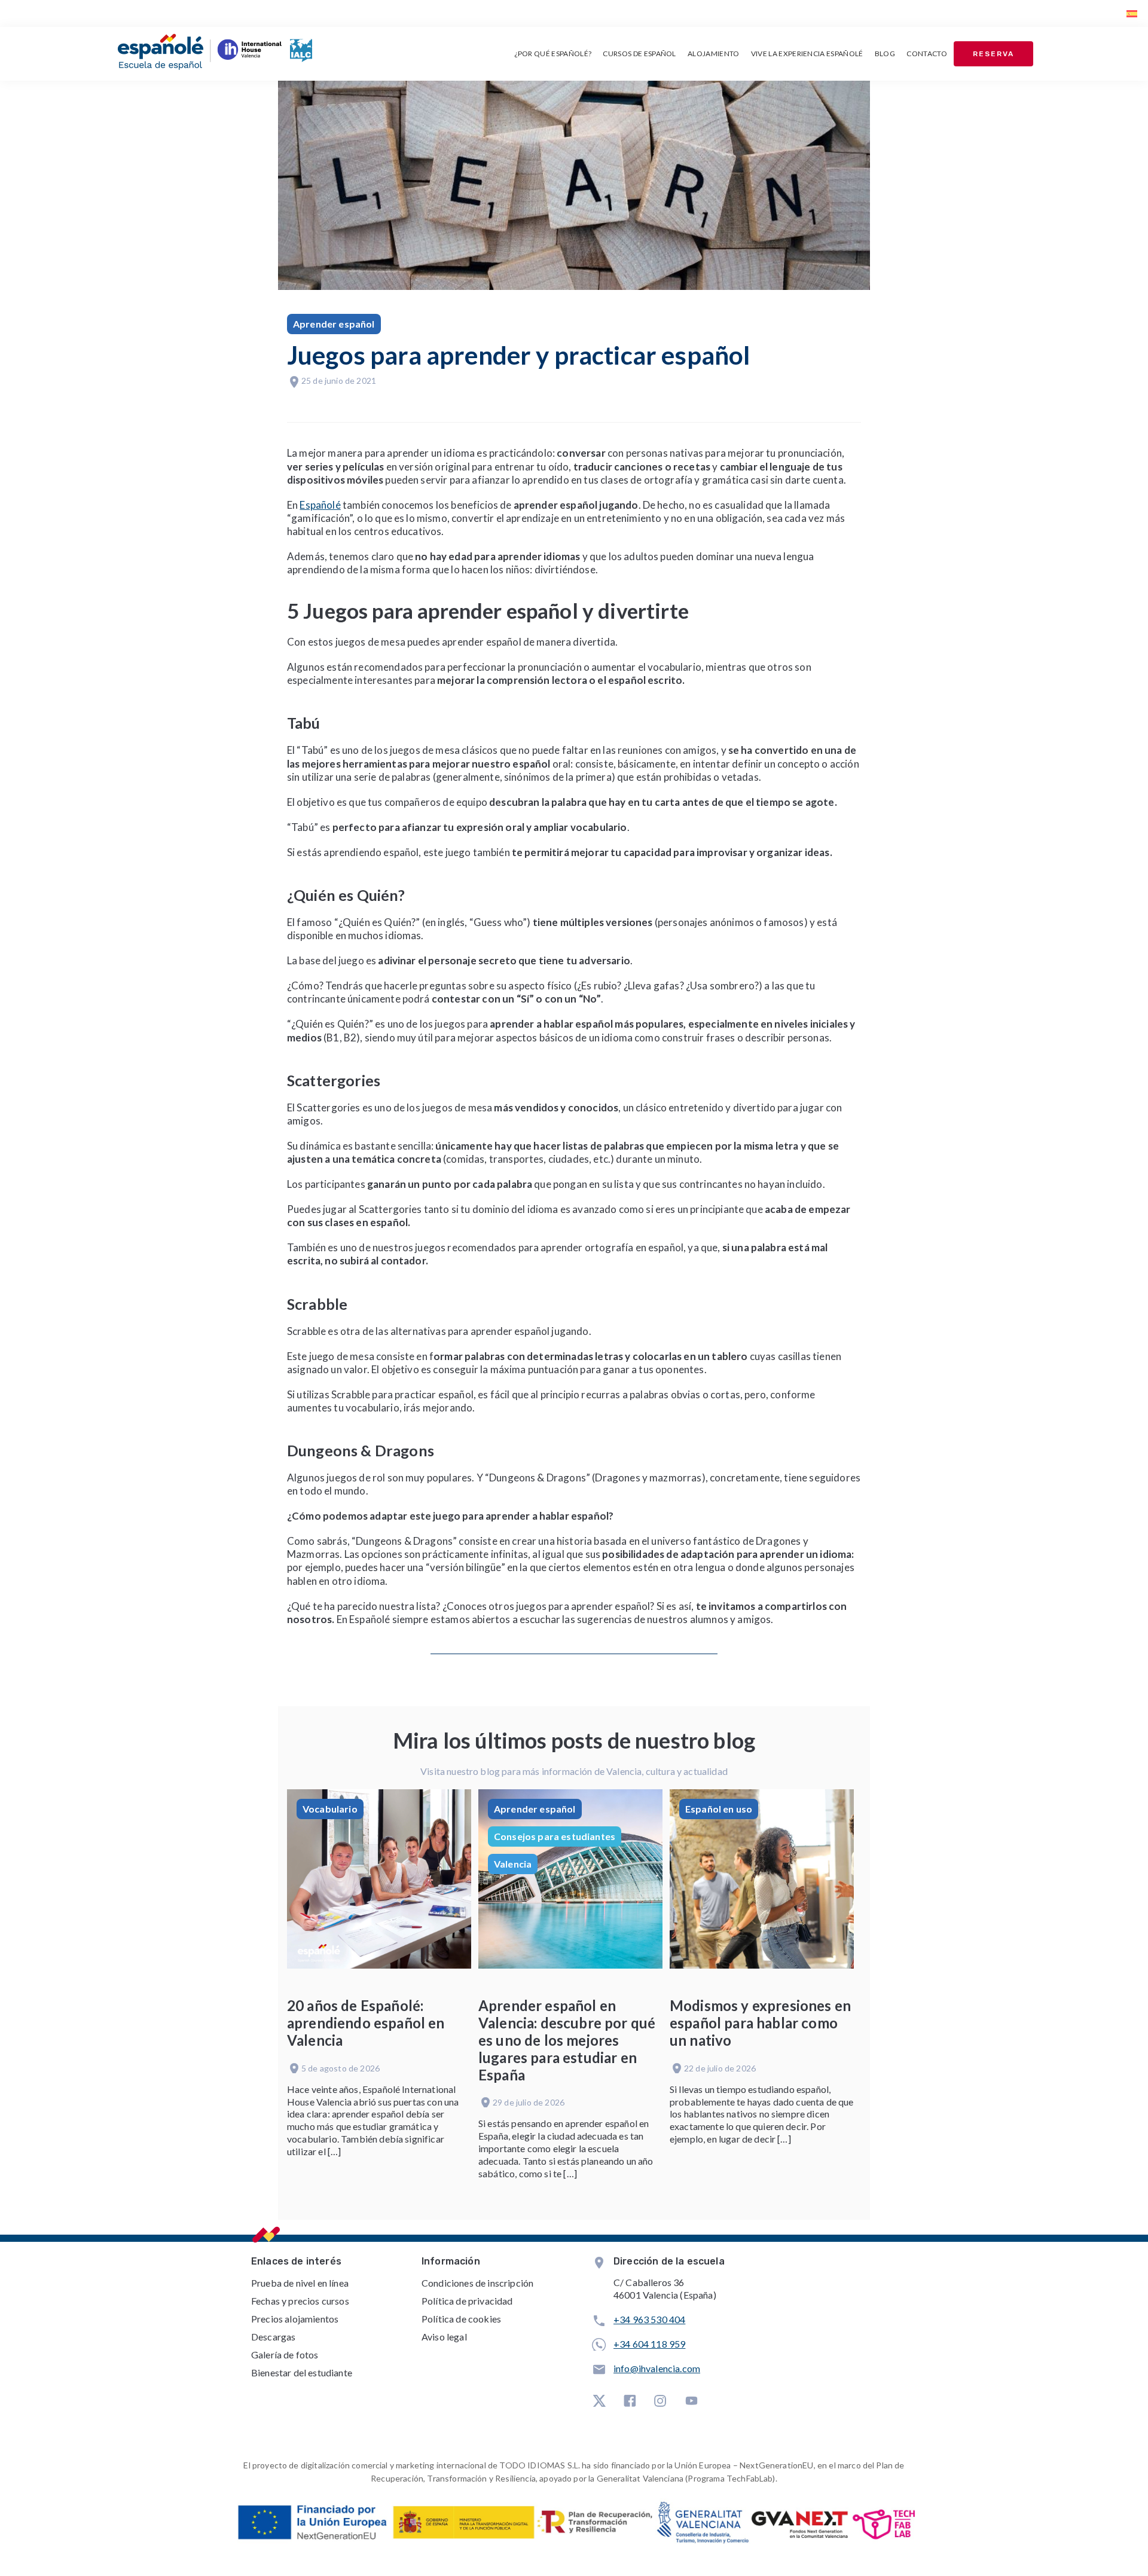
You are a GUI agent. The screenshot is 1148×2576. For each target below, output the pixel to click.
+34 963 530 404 (649, 2319)
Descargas (273, 2337)
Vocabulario (330, 1809)
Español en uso (719, 1809)
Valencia (513, 1864)
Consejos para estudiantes (555, 1836)
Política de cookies (461, 2319)
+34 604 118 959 (649, 2344)
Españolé (320, 505)
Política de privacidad (467, 2301)
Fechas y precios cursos (300, 2301)
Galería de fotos (285, 2355)
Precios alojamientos (295, 2319)
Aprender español (334, 324)
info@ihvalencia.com (657, 2368)
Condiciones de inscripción (477, 2283)
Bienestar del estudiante (302, 2372)
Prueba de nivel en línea (300, 2283)
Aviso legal (444, 2337)
